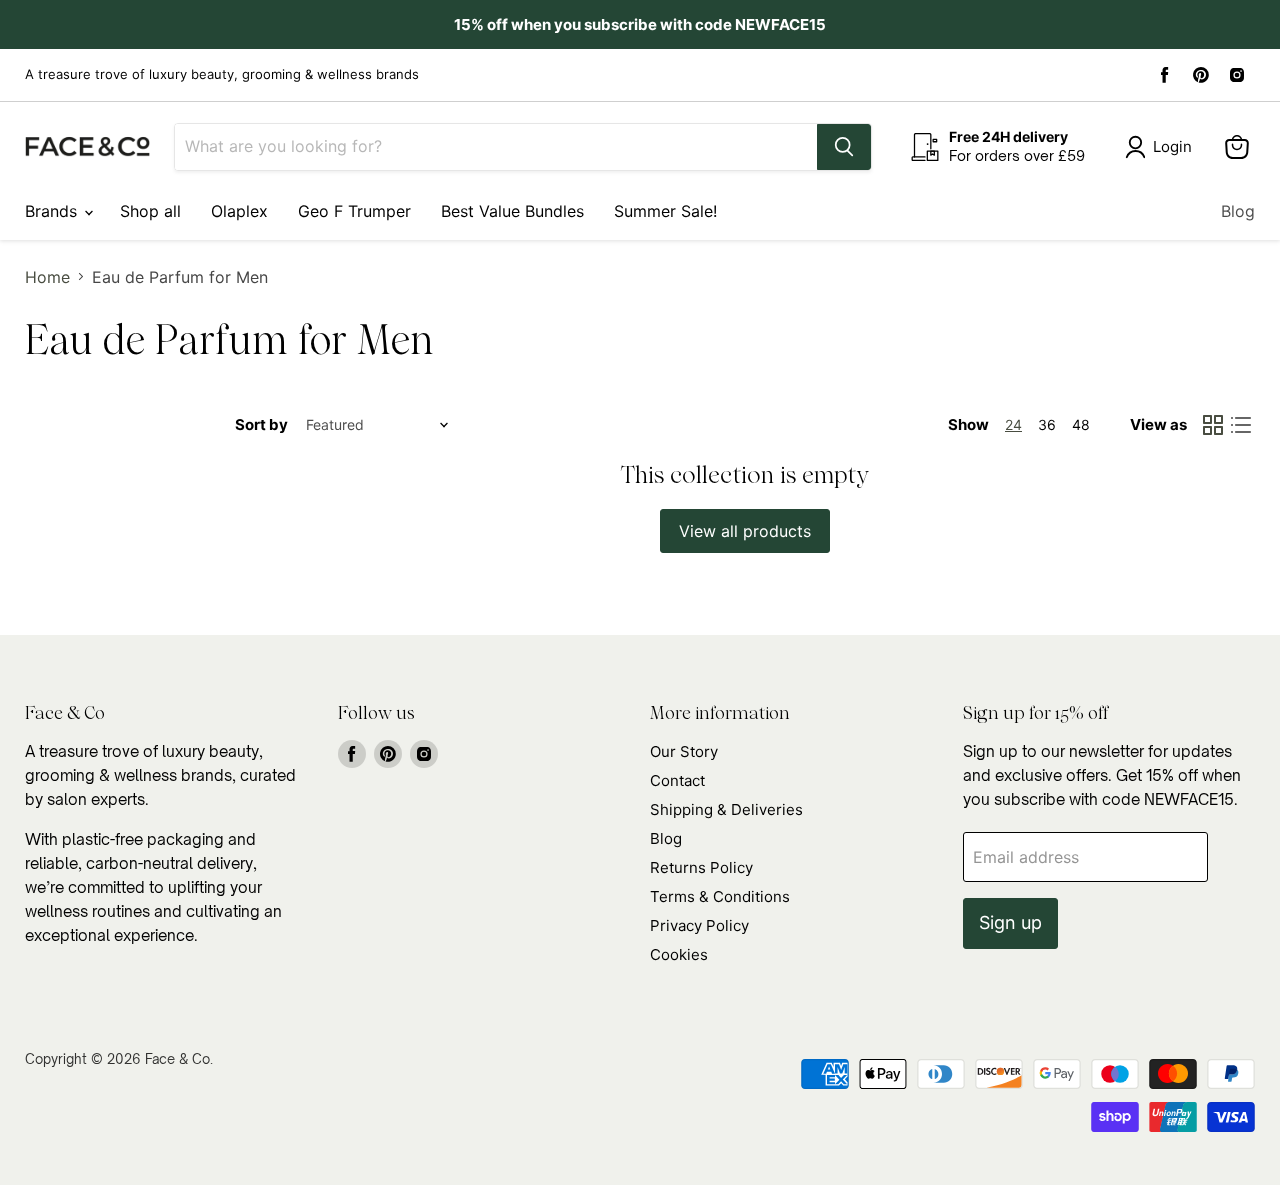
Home (47, 277)
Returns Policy (701, 867)
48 (1081, 424)
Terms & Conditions (720, 896)
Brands (53, 211)
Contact (677, 780)
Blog (1238, 211)
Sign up (1010, 922)
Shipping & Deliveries (726, 809)
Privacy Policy (699, 925)
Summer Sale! (665, 211)
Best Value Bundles (512, 211)
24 (1013, 424)
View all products (745, 531)
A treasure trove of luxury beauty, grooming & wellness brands (222, 74)
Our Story (684, 751)
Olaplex (239, 211)
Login (1172, 146)
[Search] (844, 147)
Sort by (261, 424)
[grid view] (1213, 425)
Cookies (679, 954)
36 (1047, 424)
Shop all (150, 211)
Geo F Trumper (354, 211)
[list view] (1241, 425)
